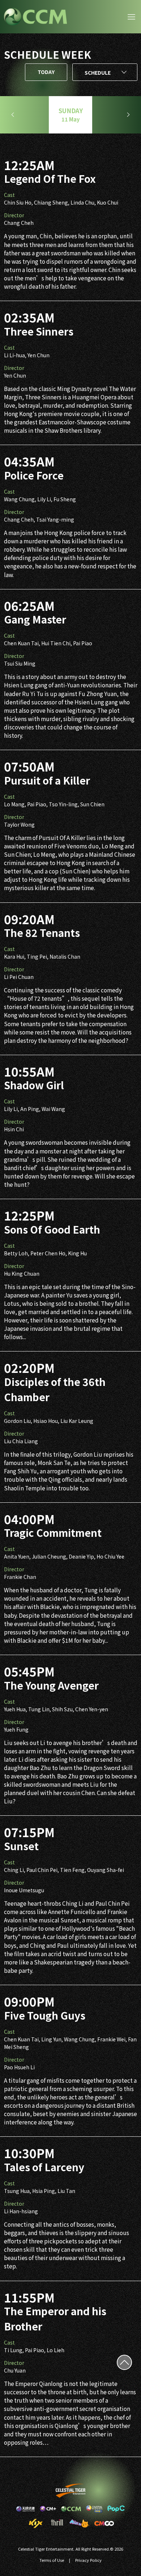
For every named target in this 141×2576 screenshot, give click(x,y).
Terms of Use (52, 2560)
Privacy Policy (88, 2560)
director (14, 215)
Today (46, 72)
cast (9, 195)
